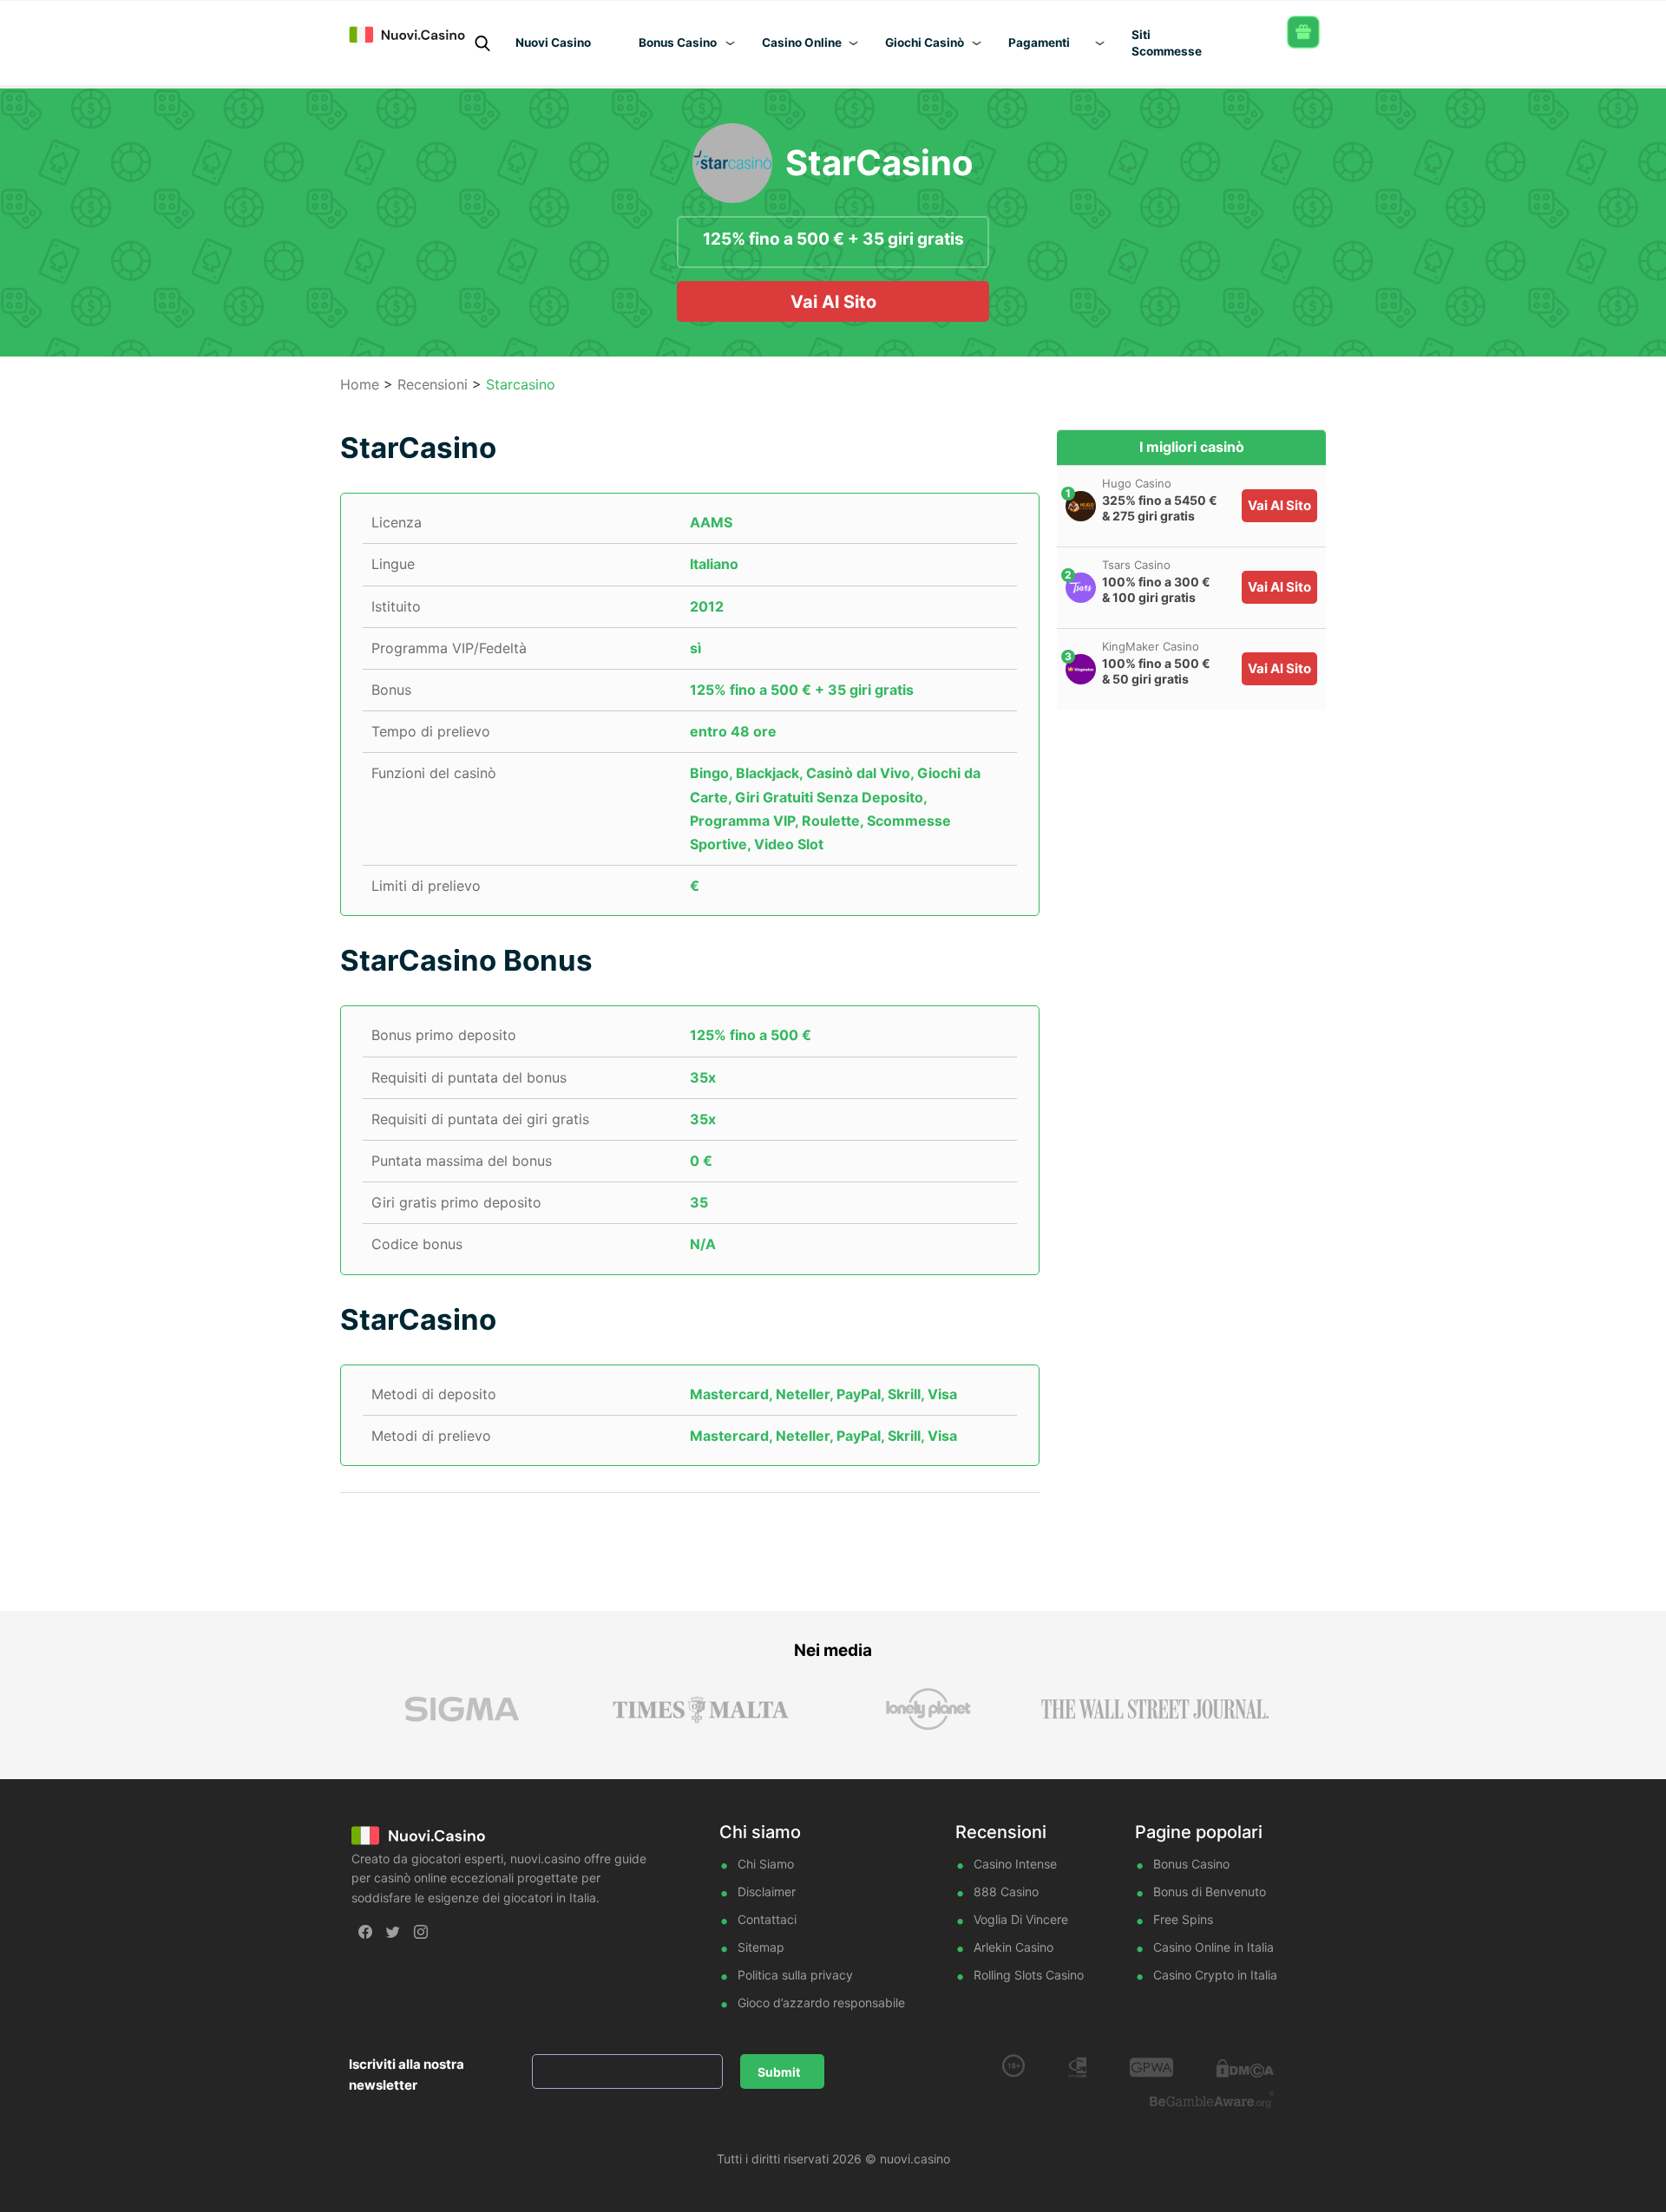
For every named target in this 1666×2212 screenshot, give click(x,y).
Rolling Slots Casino (1029, 1975)
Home (360, 384)
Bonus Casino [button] (678, 43)
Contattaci (767, 1919)
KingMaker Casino (1151, 646)
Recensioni (433, 384)
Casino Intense (1015, 1864)
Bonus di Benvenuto (1210, 1891)
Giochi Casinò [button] (925, 43)
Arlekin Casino (1013, 1947)
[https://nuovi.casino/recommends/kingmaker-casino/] (1081, 669)
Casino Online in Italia (1213, 1947)
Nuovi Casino (553, 43)
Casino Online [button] (802, 43)
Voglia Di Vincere (1021, 1919)
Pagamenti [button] (1039, 43)
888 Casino (1006, 1891)
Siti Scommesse (1167, 43)
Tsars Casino (1136, 565)
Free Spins (1183, 1919)
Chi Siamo (766, 1864)
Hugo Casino (1137, 483)
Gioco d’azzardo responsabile (821, 2003)
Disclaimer (767, 1891)
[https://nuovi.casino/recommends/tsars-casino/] (1081, 588)
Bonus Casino (1191, 1864)
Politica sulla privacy (795, 1975)
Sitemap (761, 1947)
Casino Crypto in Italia (1215, 1975)
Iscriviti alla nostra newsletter (407, 2075)
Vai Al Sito (833, 302)
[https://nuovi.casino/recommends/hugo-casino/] (1081, 506)
